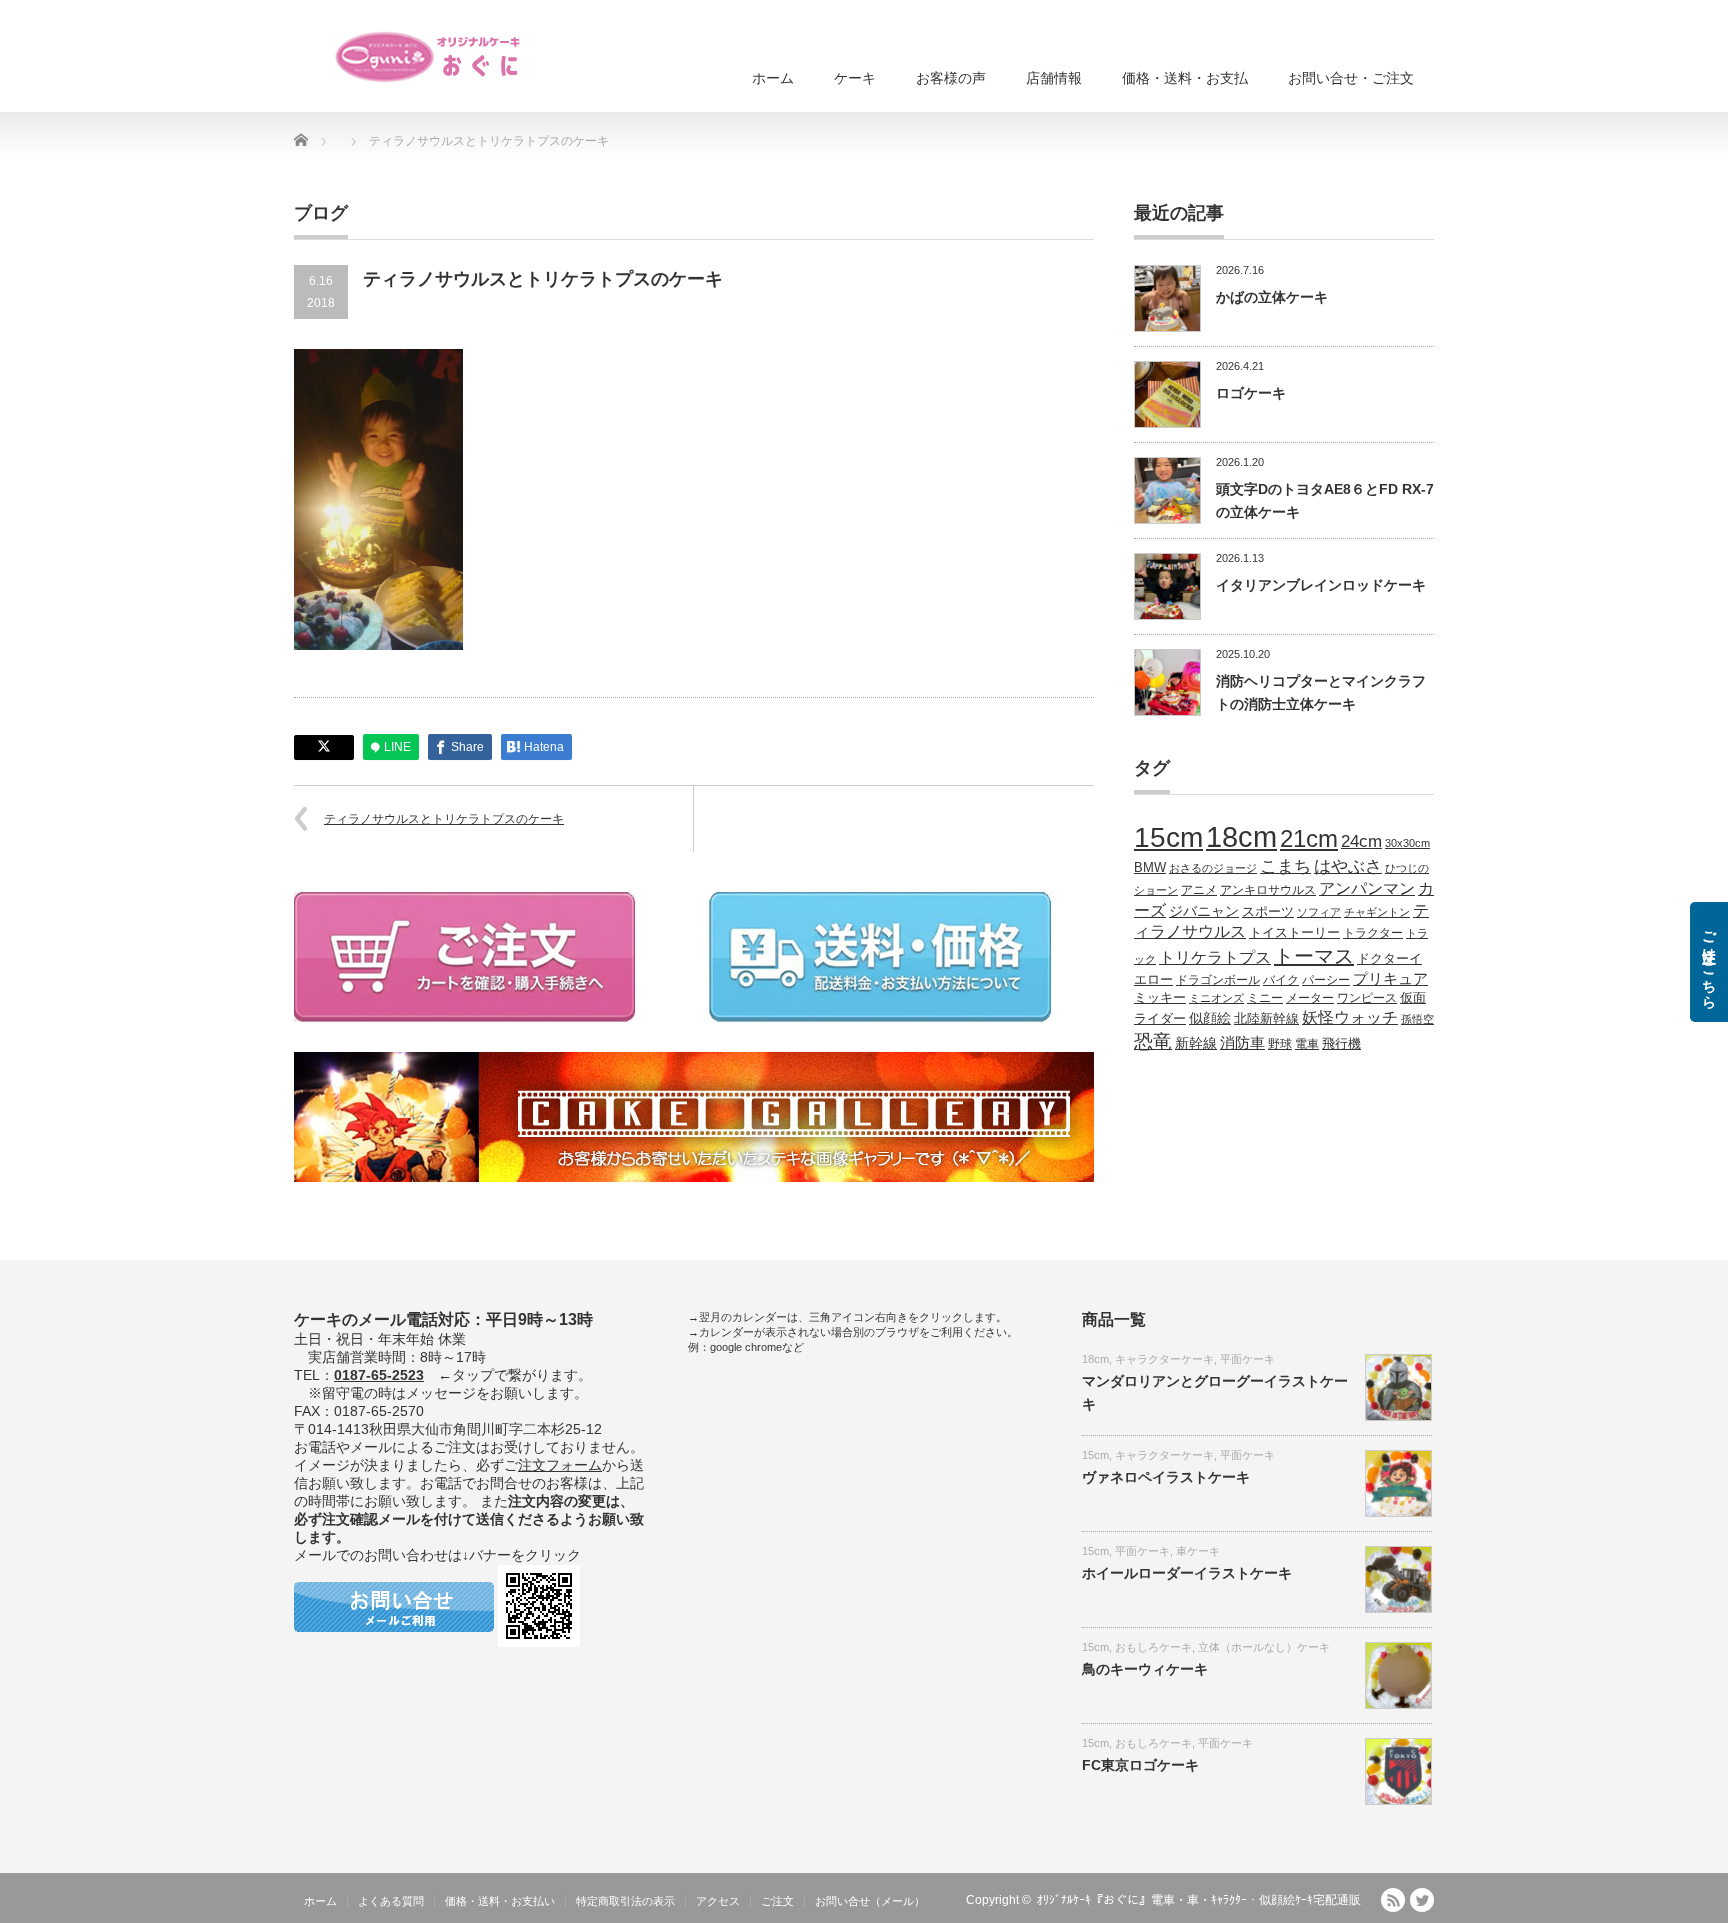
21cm (1309, 839)
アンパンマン (1367, 888)
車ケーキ (1198, 1551)
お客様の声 (951, 78)
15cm (1168, 837)
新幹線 (1196, 1043)
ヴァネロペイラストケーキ (1166, 1477)
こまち (1285, 866)
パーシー (1326, 979)
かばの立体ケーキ (1272, 297)
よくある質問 (391, 1901)
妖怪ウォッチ (1350, 1017)
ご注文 (777, 1901)
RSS (1393, 1900)
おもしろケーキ (1153, 1647)
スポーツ (1268, 912)
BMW (1150, 868)
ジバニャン (1204, 911)
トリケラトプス (1215, 957)
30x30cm (1407, 843)
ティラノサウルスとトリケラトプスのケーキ (444, 819)
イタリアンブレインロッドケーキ (1321, 585)
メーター (1310, 997)
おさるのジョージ (1213, 868)
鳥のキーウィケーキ (1145, 1669)
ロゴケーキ (1251, 393)
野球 (1280, 1043)
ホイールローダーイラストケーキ (1187, 1573)
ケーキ (855, 78)
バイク (1281, 979)
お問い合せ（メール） (870, 1901)
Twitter (1422, 1900)
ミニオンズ (1216, 998)
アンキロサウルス (1268, 889)
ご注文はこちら (1709, 962)
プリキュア (1390, 979)
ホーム (773, 78)
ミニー (1265, 997)
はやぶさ (1348, 866)
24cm (1361, 841)
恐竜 (1153, 1041)
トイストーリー (1294, 933)
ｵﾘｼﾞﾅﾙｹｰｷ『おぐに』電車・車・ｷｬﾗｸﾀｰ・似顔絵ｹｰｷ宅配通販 (1199, 1900)
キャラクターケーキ (1164, 1359)
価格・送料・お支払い (500, 1901)
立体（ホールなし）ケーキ (1264, 1647)
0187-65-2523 (379, 1375)
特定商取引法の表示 (625, 1901)
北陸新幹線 (1266, 1018)
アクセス (718, 1901)
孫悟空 (1417, 1019)
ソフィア (1319, 912)
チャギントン (1377, 912)
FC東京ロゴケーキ (1140, 1765)
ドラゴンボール (1218, 979)
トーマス (1314, 956)
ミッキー (1160, 997)
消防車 (1242, 1043)
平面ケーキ (1247, 1359)
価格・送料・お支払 (1185, 78)
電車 (1307, 1043)
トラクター (1373, 932)
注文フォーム (560, 1465)
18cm (1241, 836)
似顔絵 (1210, 1018)
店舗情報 (1054, 78)
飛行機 (1341, 1044)
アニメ (1199, 889)
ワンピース (1367, 997)
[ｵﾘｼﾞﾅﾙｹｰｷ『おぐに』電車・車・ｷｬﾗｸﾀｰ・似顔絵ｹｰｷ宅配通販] (429, 57)
